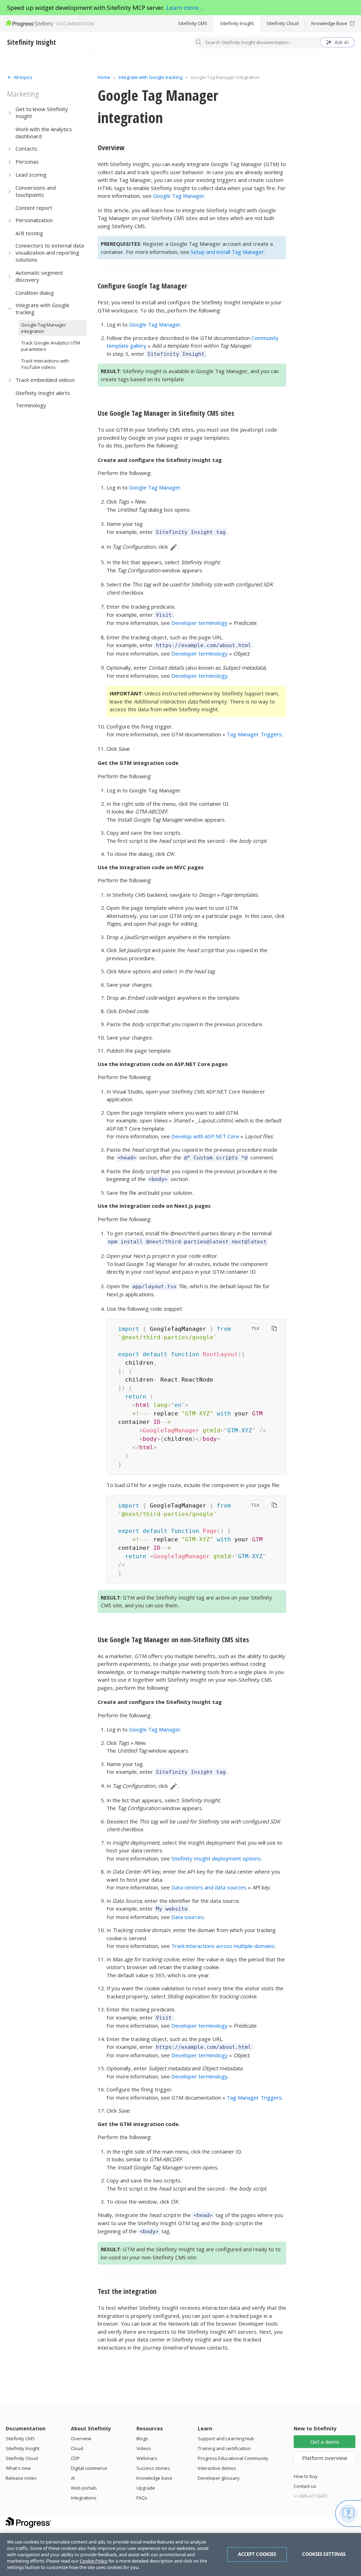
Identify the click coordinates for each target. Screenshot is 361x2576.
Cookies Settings (324, 2554)
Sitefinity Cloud (283, 23)
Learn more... (185, 8)
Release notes (21, 2478)
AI (73, 2478)
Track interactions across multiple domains (223, 1946)
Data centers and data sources (209, 1887)
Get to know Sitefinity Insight (42, 112)
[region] (180, 2554)
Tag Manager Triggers (254, 734)
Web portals (84, 2488)
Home (104, 77)
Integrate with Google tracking (42, 309)
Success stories (153, 2468)
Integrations (84, 2498)
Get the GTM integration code (138, 763)
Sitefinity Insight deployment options (216, 1858)
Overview (111, 148)
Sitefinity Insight (237, 23)
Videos (144, 2448)
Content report (34, 208)
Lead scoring (31, 175)
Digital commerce (89, 2468)
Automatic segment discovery (39, 276)
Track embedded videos (45, 380)
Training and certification (224, 2448)
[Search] (199, 43)
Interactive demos (217, 2468)
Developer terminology (200, 623)
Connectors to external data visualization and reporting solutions (50, 252)
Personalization (34, 220)
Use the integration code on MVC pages (151, 867)
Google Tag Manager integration (44, 328)
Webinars (147, 2458)
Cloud (77, 2448)
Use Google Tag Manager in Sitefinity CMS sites (166, 413)
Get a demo (325, 2442)
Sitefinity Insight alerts (43, 393)
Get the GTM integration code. (139, 2124)
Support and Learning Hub (226, 2438)
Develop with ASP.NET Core (205, 1136)
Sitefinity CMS (193, 23)
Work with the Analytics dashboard (44, 133)
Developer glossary (219, 2478)
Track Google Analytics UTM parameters (51, 346)
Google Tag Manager (179, 196)
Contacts (26, 148)
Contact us (305, 2486)
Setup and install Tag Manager (227, 252)
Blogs (142, 2438)
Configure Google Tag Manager (142, 286)
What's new (18, 2468)
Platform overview (325, 2458)
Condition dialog (35, 293)
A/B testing (29, 233)
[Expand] (10, 113)
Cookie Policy (94, 2561)
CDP (75, 2458)
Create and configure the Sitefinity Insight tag (160, 460)
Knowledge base (154, 2478)
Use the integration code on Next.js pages (154, 1206)
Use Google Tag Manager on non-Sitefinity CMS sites (173, 1640)
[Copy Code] (274, 1328)
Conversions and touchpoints (36, 191)
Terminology (31, 405)
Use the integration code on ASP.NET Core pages (163, 1064)
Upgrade (146, 2488)
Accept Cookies (257, 2554)
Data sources (188, 1917)
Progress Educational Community (233, 2458)
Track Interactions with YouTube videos (45, 364)
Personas (27, 162)
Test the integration (127, 2291)
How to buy (306, 2476)
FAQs (142, 2498)
